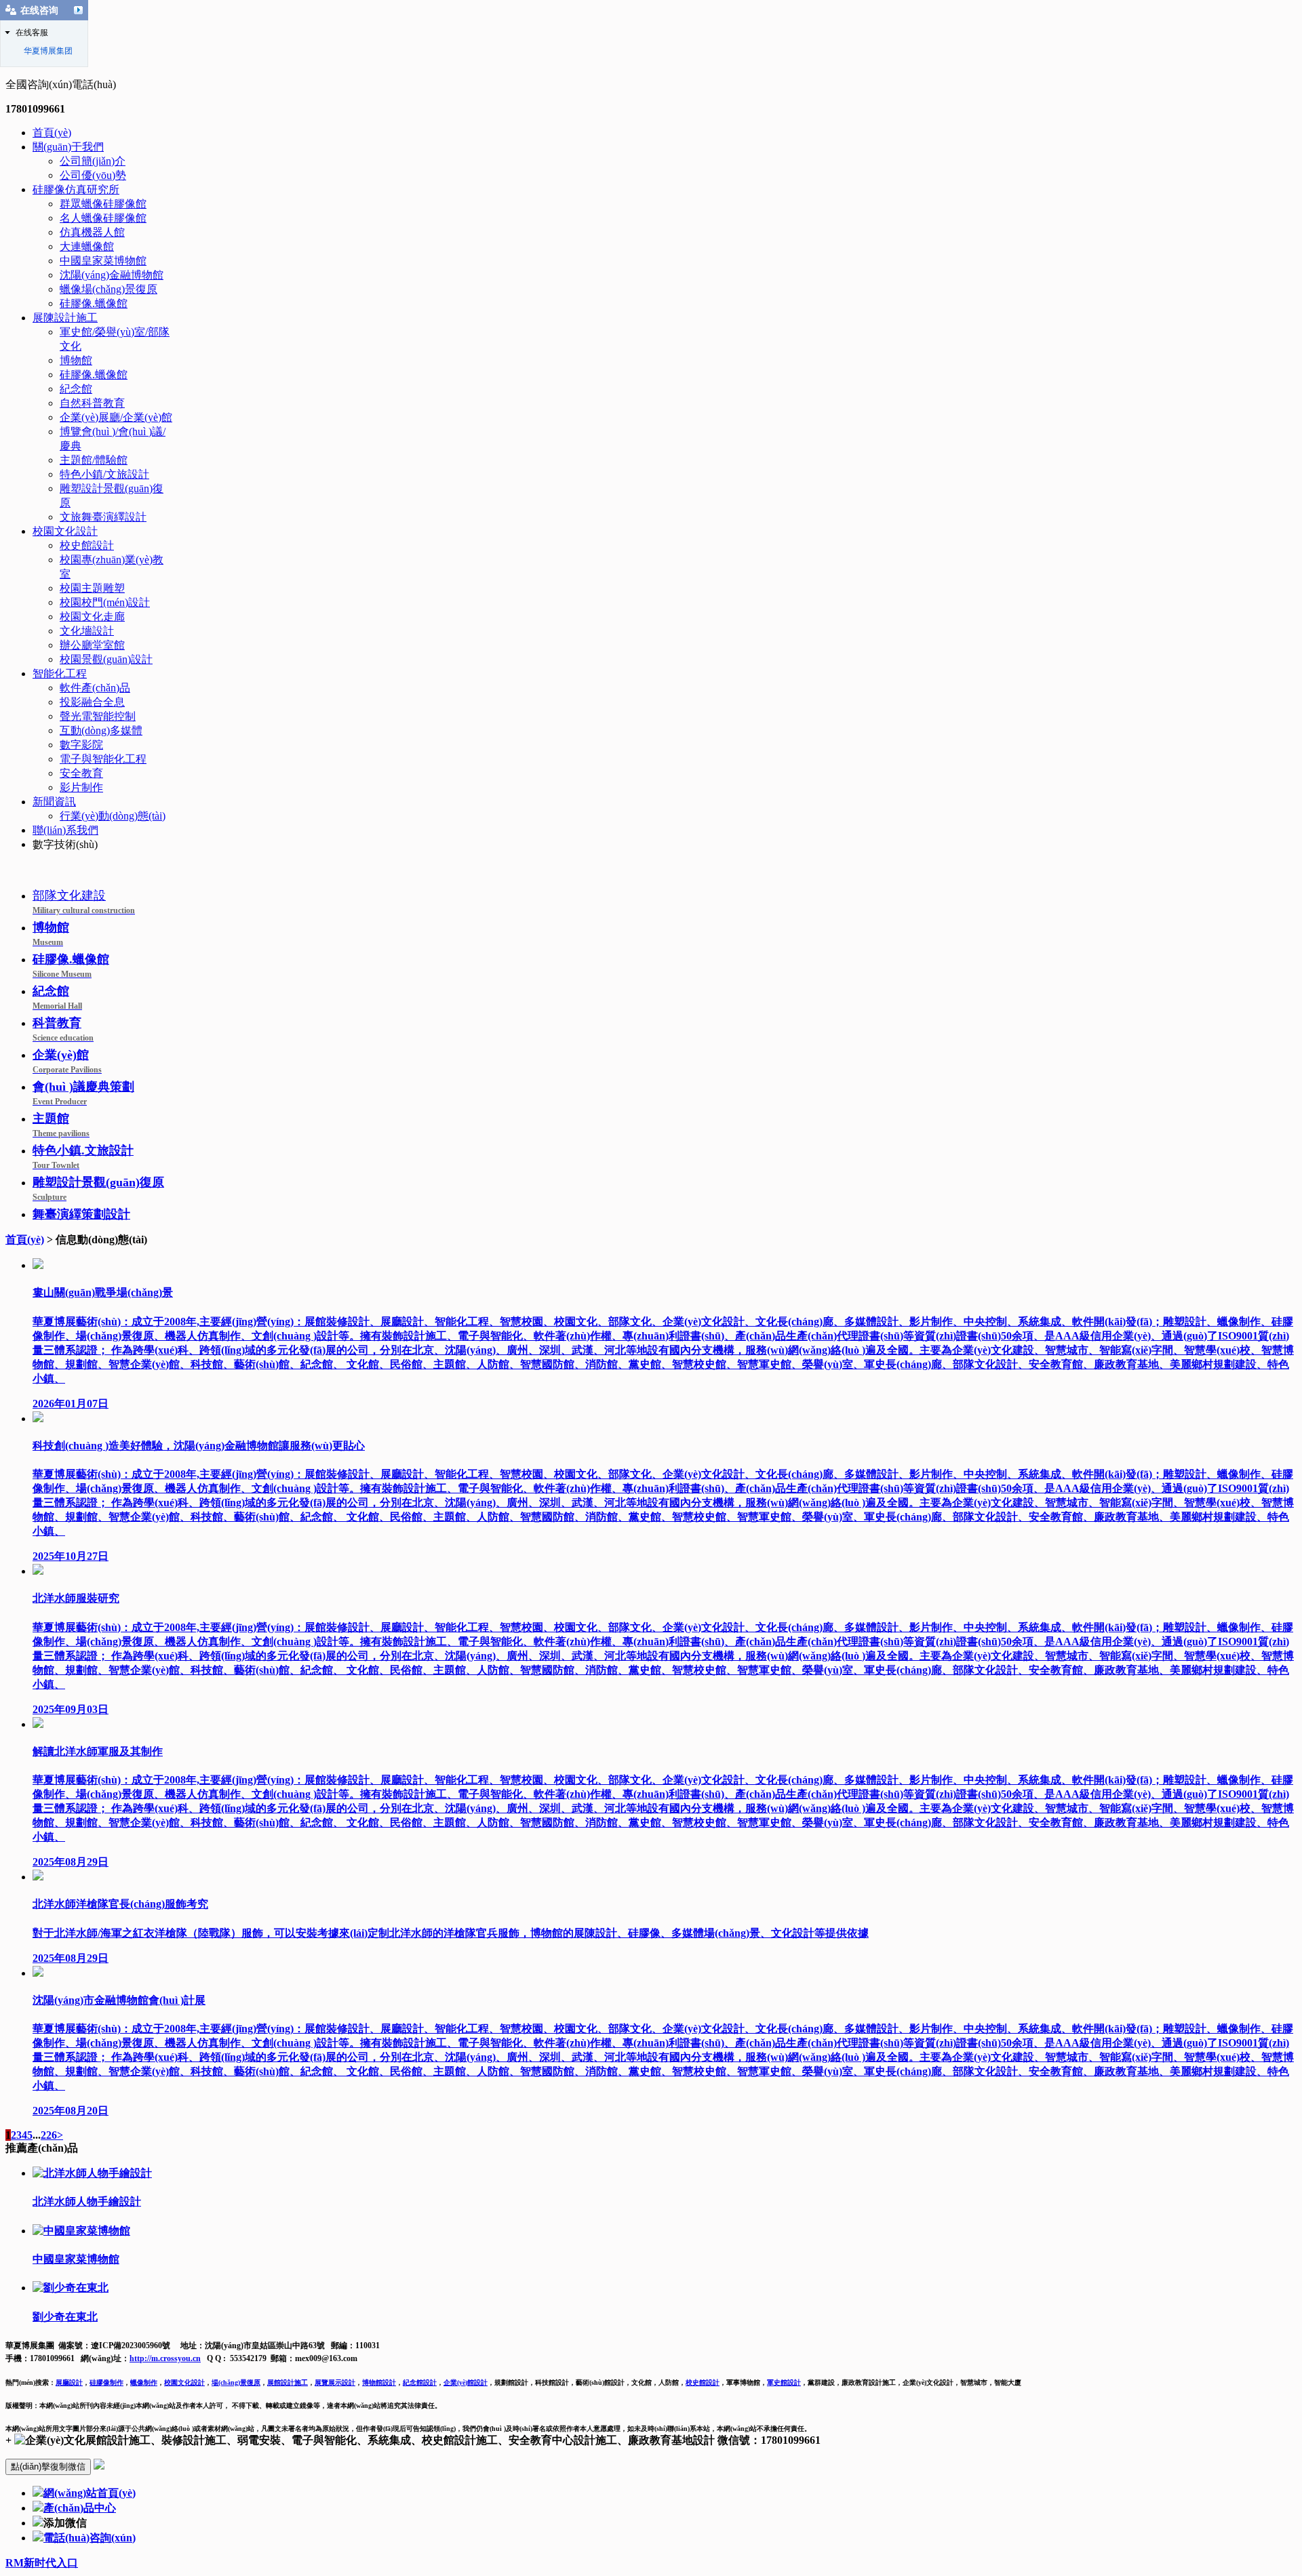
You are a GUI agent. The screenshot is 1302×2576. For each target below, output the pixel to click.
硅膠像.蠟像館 (94, 303)
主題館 (61, 1125)
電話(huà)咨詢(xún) (90, 2538)
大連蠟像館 (87, 246)
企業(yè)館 (67, 1061)
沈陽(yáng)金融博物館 (112, 275)
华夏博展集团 (48, 51)
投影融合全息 (92, 702)
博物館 (76, 360)
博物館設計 (379, 2382)
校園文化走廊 (92, 617)
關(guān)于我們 (68, 147)
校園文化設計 (65, 531)
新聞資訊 (54, 802)
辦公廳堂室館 (92, 645)
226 (49, 2135)
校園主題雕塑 (92, 588)
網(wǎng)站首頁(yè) (90, 2493)
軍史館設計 (784, 2382)
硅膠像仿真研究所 (76, 189)
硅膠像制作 (106, 2382)
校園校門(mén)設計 (105, 602)
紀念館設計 (420, 2382)
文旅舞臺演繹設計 (103, 517)
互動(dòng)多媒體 (101, 730)
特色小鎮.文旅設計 (83, 1157)
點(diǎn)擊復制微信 (48, 2467)
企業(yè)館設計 (466, 2382)
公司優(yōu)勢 (93, 175)
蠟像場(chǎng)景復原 (108, 289)
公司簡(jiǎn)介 (93, 161)
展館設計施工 (288, 2382)
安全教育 (81, 773)
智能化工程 (60, 673)
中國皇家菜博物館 (103, 261)
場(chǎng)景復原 (236, 2382)
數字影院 (81, 745)
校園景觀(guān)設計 (106, 659)
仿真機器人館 (92, 232)
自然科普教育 (92, 403)
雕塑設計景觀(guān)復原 (98, 1189)
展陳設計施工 (65, 318)
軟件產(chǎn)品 (95, 688)
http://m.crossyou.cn (165, 2358)
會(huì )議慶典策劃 (83, 1093)
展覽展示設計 (335, 2382)
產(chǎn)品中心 (80, 2508)
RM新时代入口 (42, 2563)
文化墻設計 (87, 631)
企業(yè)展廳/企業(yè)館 (116, 417)
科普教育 (63, 1029)
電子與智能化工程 (103, 759)
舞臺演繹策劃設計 (81, 1214)
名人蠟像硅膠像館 (103, 218)
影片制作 (81, 787)
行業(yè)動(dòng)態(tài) (113, 816)
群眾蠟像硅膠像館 (103, 204)
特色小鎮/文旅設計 (104, 474)
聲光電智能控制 (98, 716)
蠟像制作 (144, 2382)
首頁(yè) (52, 133)
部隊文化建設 (84, 902)
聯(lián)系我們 (65, 830)
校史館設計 (87, 545)
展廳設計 (69, 2382)
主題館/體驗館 (94, 460)
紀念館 (76, 389)
